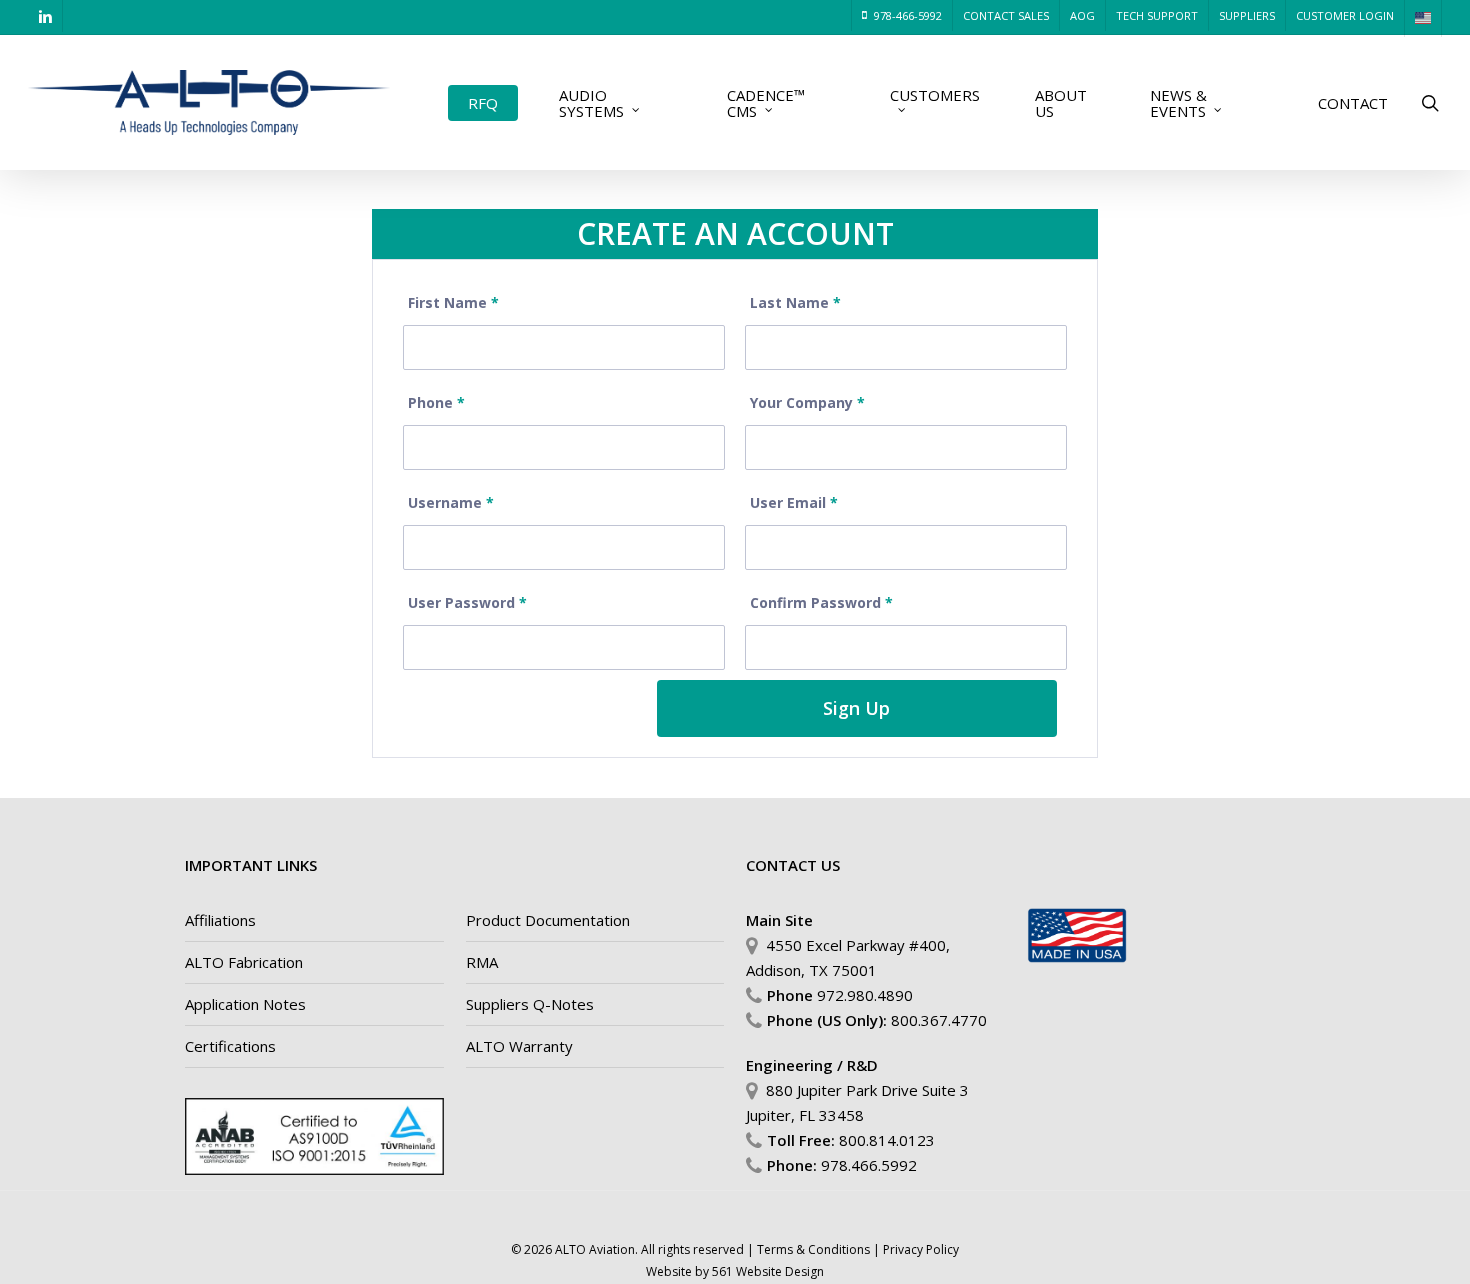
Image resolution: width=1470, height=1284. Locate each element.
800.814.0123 (887, 1140)
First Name (453, 302)
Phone (436, 402)
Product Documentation (548, 920)
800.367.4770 (939, 1020)
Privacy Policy (921, 1249)
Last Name (795, 302)
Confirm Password (821, 602)
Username (451, 502)
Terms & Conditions (813, 1249)
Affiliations (220, 920)
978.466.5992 (869, 1165)
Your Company (807, 402)
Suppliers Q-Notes (530, 1004)
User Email (794, 502)
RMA (482, 962)
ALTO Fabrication (244, 962)
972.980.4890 (865, 995)
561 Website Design (768, 1271)
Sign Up (856, 708)
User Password (467, 602)
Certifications (230, 1046)
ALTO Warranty (519, 1046)
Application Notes (245, 1004)
